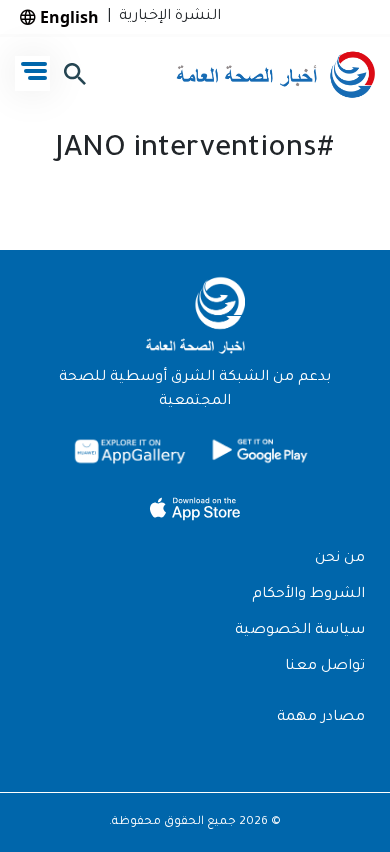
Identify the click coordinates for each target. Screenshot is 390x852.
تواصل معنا (325, 667)
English (67, 17)
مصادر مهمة (321, 718)
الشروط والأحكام (308, 595)
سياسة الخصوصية (300, 631)
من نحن (340, 559)
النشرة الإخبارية (166, 17)
